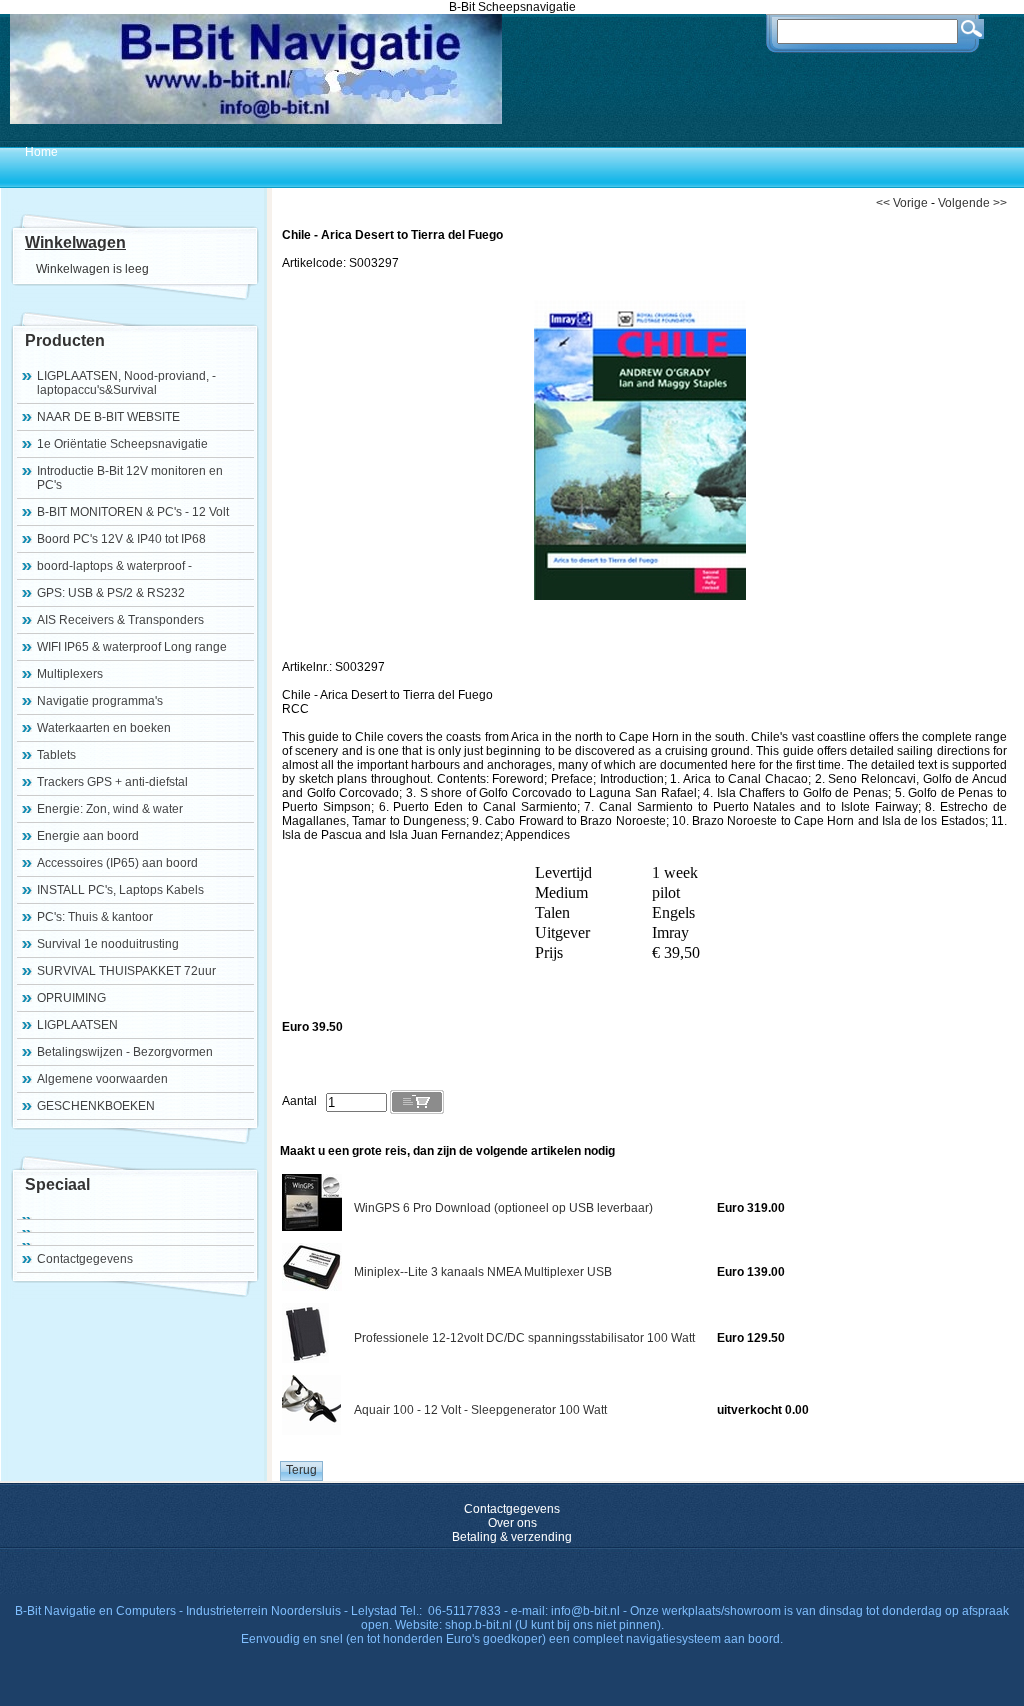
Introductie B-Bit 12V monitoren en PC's (130, 478)
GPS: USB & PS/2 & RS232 (111, 593)
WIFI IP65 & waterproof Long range (132, 647)
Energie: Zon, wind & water (110, 809)
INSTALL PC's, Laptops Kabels (120, 890)
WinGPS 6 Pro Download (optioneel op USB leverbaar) (503, 1208)
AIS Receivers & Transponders (120, 620)
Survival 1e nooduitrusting (108, 944)
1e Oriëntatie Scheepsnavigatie (122, 444)
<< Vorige (902, 203)
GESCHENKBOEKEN (96, 1106)
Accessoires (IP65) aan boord (117, 863)
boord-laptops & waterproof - (114, 566)
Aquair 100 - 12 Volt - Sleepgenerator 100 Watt (480, 1410)
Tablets (56, 755)
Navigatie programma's (100, 701)
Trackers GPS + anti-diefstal (112, 782)
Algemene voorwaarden (102, 1079)
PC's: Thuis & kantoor (95, 917)
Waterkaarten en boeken (104, 728)
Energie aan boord (88, 836)
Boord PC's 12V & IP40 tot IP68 (121, 539)
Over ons (512, 1523)
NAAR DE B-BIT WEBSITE (108, 417)
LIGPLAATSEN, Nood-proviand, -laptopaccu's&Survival (126, 383)
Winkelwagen (75, 242)
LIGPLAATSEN (77, 1025)
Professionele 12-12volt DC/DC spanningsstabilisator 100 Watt (524, 1338)
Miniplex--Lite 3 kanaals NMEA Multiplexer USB (483, 1272)
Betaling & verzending (512, 1537)
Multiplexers (70, 674)
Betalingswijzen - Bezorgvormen (125, 1052)
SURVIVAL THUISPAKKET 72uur (126, 971)
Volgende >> (972, 203)
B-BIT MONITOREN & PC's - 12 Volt (133, 512)
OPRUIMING (71, 998)
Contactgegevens (85, 1259)
